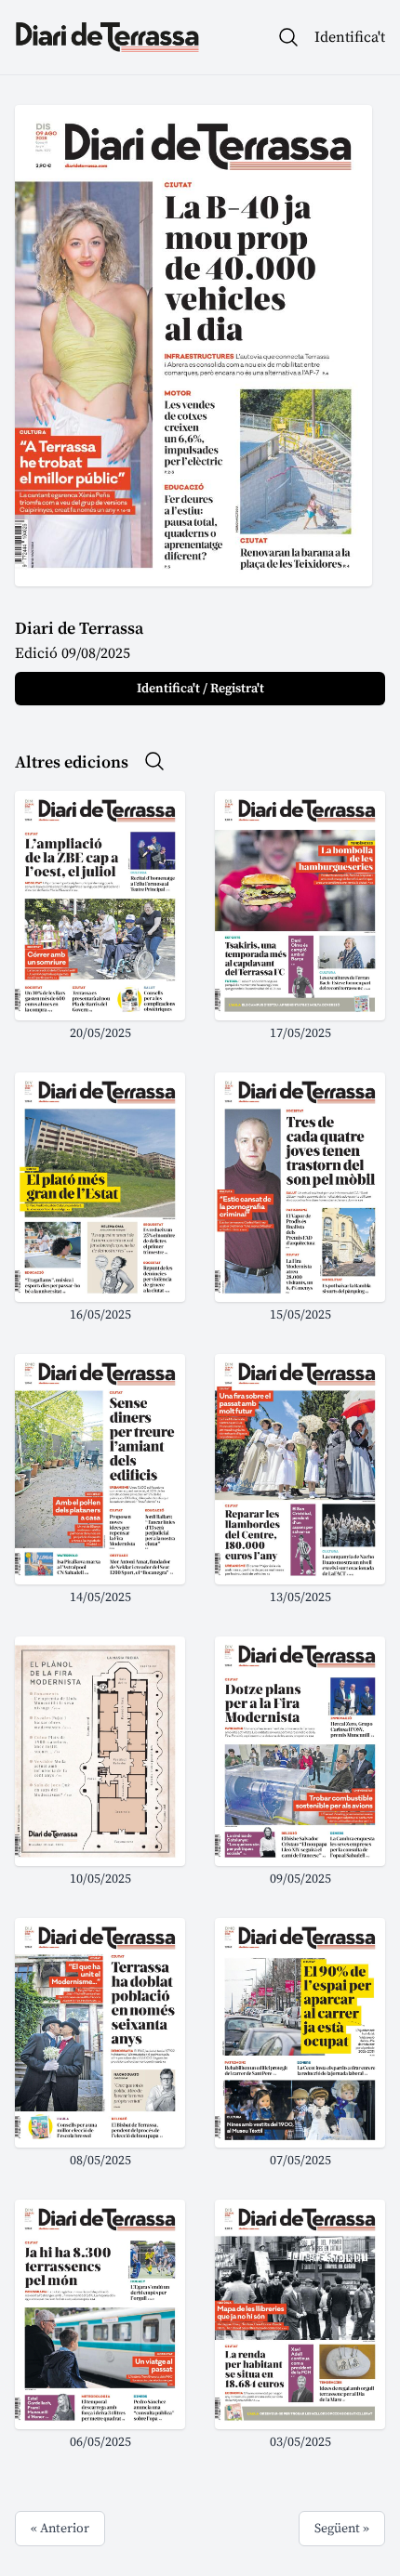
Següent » (342, 2529)
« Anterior (60, 2529)
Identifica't (350, 37)
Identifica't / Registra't (200, 689)
